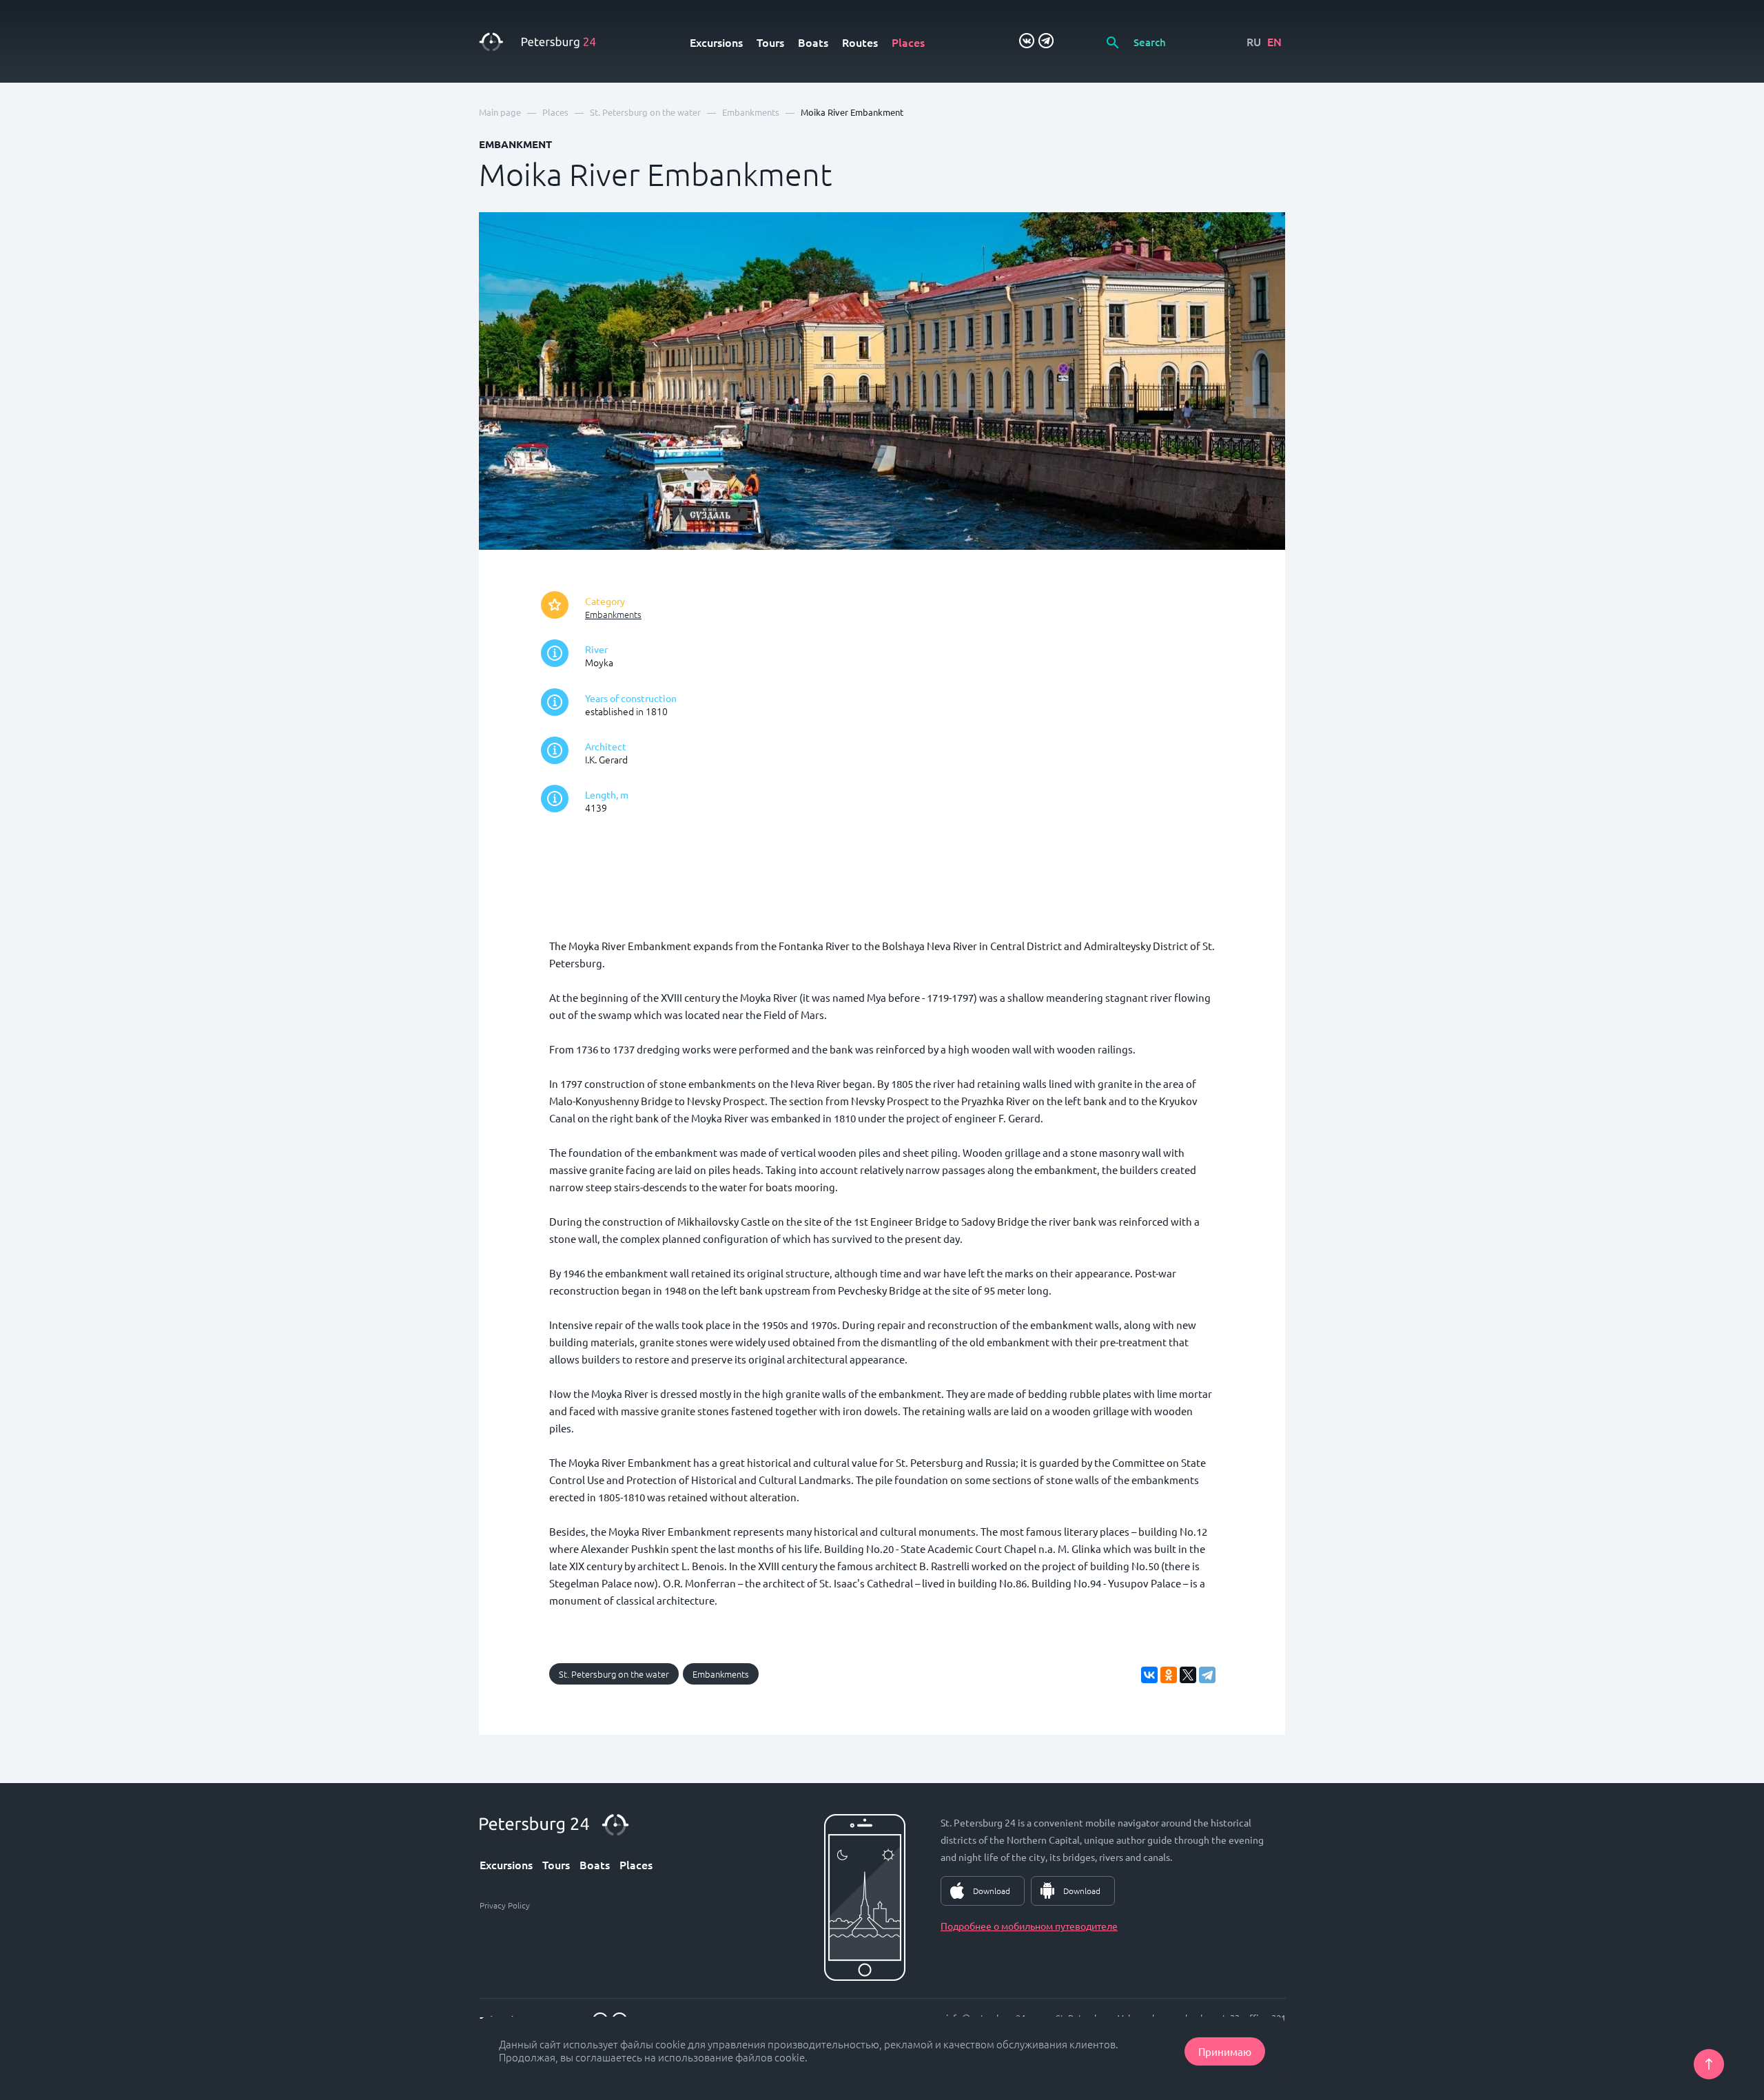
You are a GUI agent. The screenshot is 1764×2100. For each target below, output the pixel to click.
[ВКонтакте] (1149, 1675)
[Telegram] (1207, 1675)
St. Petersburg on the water (614, 1674)
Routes (860, 42)
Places (908, 42)
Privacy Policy (505, 1905)
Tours (770, 42)
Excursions (716, 42)
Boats (813, 42)
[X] (1188, 1675)
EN (1274, 41)
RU (1254, 41)
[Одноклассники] (1169, 1675)
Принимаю (1225, 2051)
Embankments (613, 614)
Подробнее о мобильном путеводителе (1029, 1926)
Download (992, 1891)
